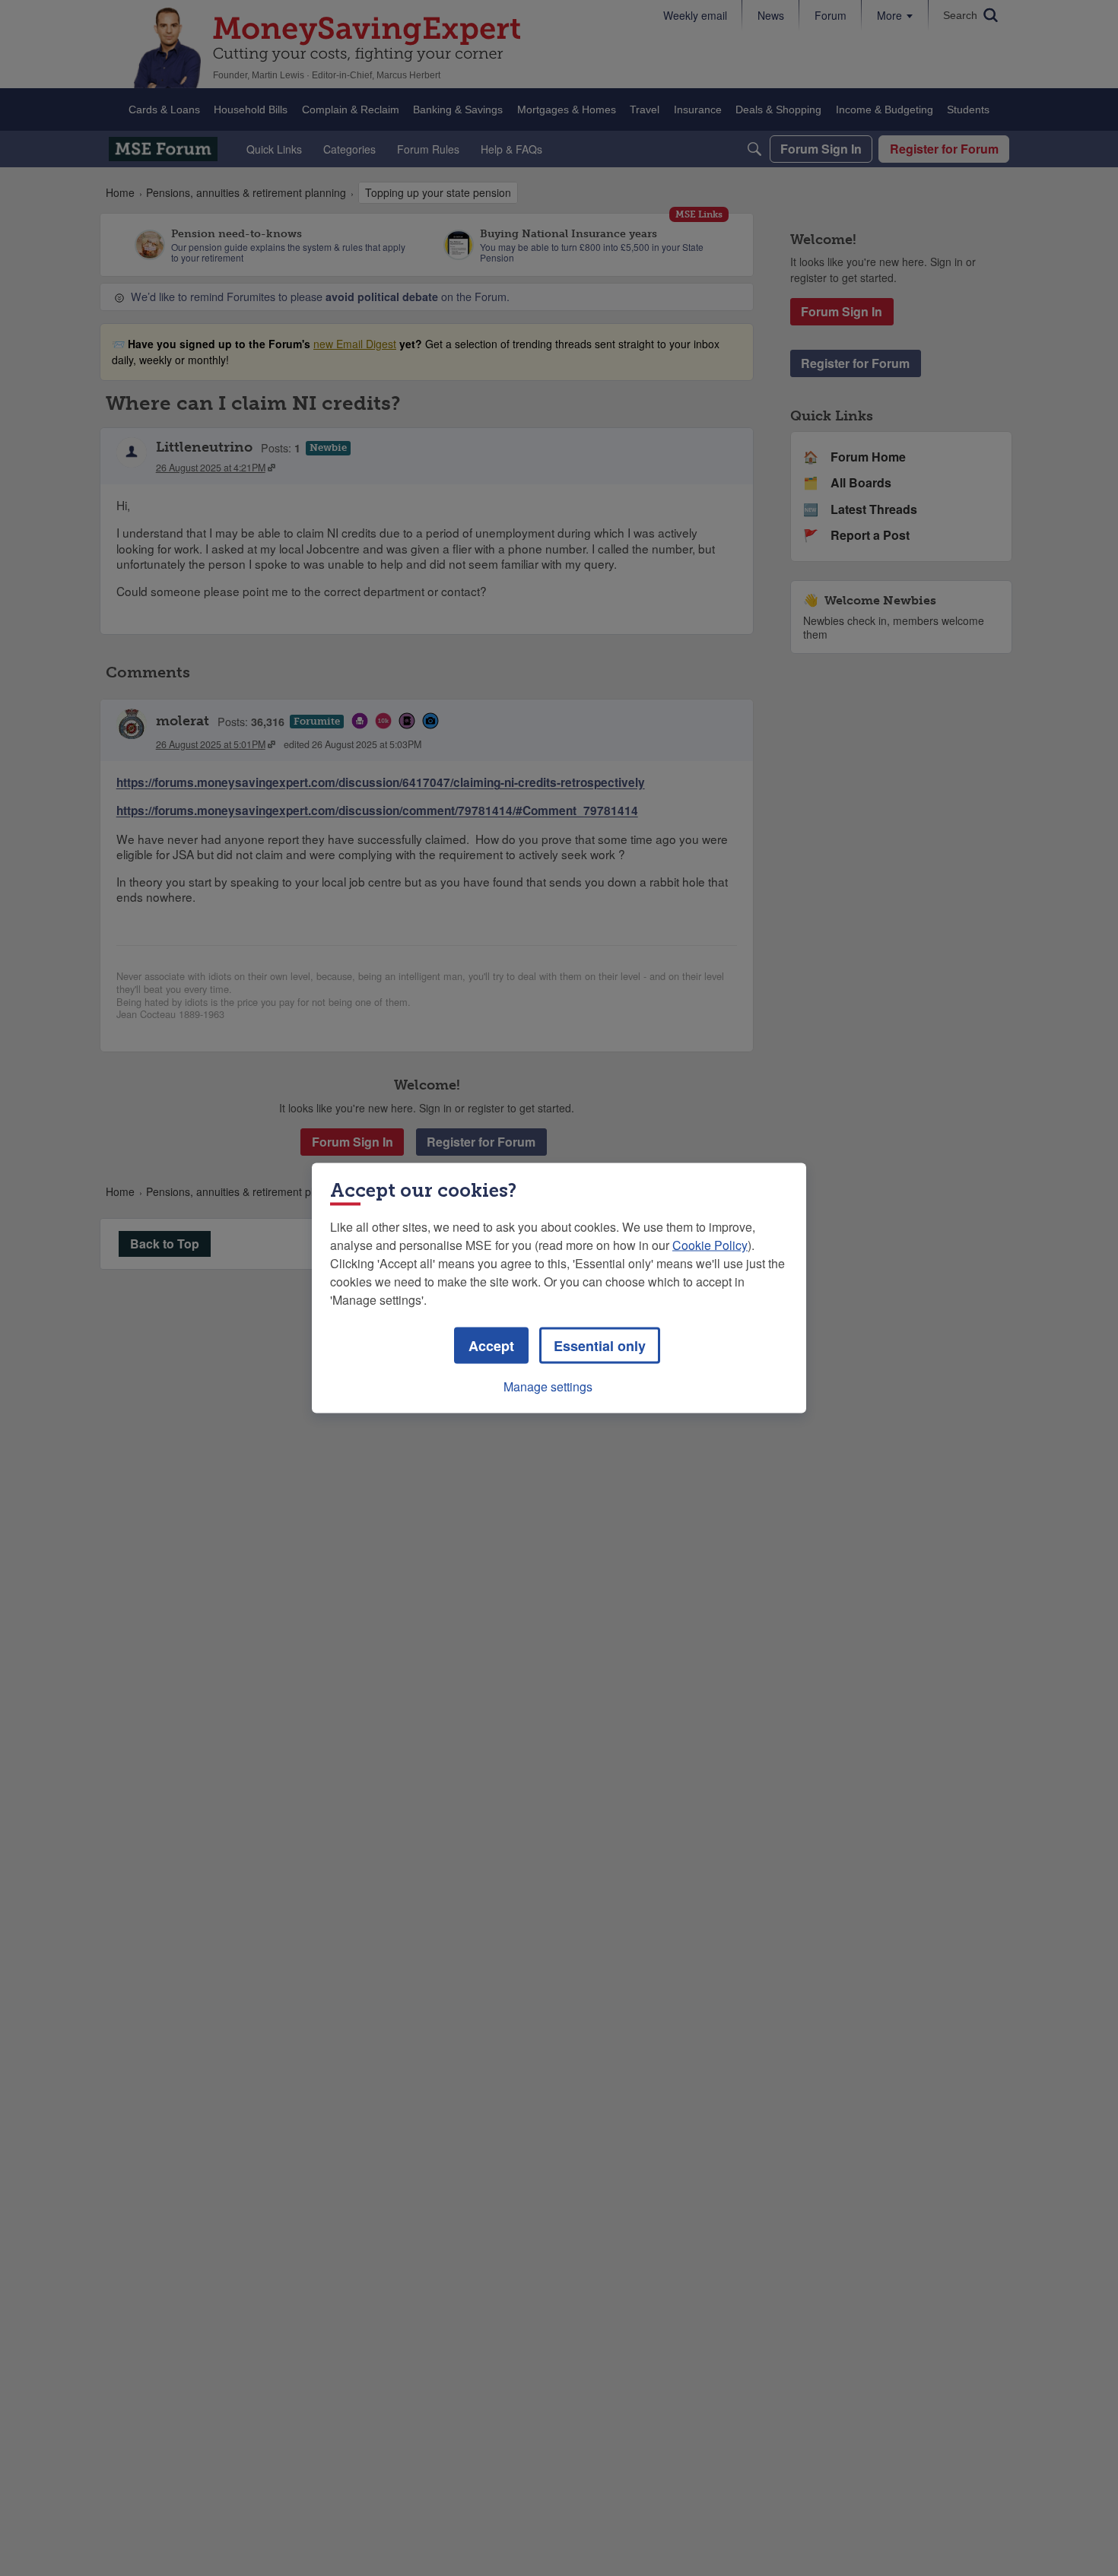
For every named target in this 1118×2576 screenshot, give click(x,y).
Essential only (600, 1346)
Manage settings (548, 1386)
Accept (491, 1346)
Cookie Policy (710, 1245)
